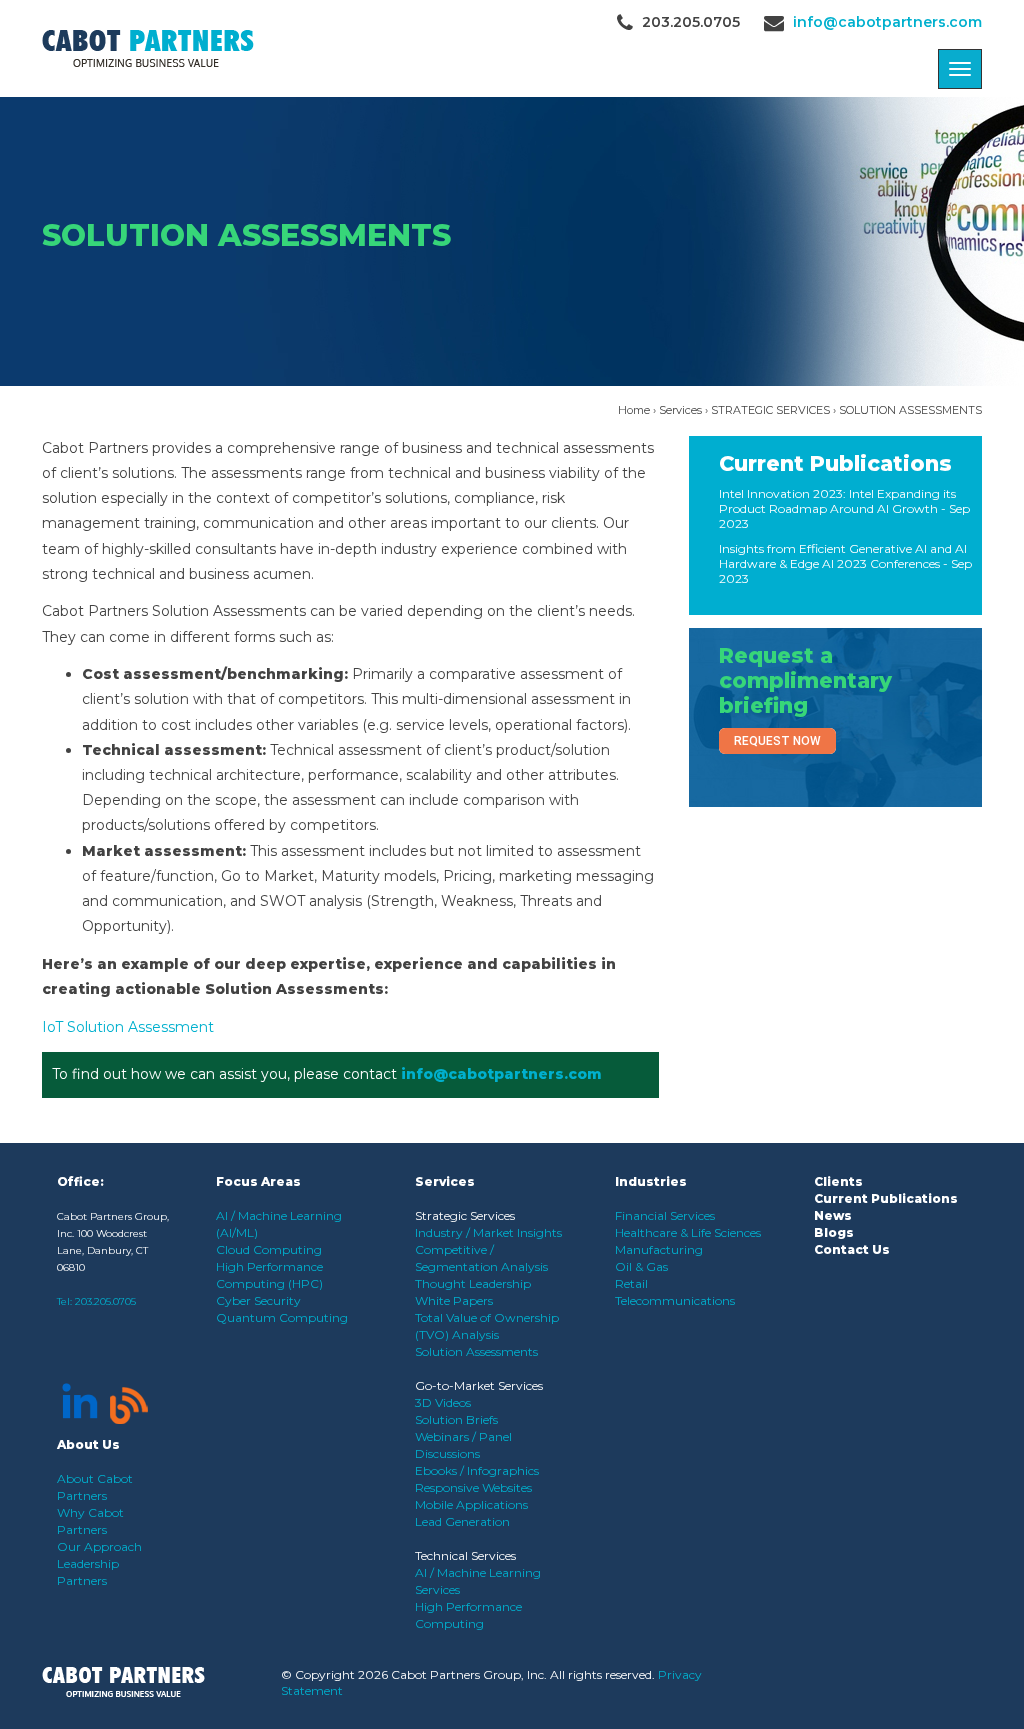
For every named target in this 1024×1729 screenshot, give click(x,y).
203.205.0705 (105, 1301)
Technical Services (465, 1555)
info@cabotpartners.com (887, 22)
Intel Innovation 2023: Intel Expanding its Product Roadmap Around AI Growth (837, 501)
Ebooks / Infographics (477, 1470)
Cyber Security (258, 1300)
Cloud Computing (269, 1249)
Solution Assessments (476, 1351)
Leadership (88, 1563)
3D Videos (443, 1402)
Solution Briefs (456, 1419)
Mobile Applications (471, 1504)
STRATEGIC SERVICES (770, 410)
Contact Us (852, 1249)
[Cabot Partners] (148, 48)
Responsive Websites (473, 1487)
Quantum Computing (282, 1317)
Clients (838, 1181)
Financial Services (665, 1215)
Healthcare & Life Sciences (688, 1232)
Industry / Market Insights (488, 1232)
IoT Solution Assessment (128, 1027)
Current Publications (835, 463)
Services (680, 410)
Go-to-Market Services (479, 1385)
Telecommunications (675, 1300)
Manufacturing (659, 1249)
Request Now (777, 741)
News (833, 1215)
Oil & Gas (641, 1266)
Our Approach (99, 1546)
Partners (82, 1580)
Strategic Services (465, 1215)
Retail (631, 1283)
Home (634, 410)
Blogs (834, 1232)
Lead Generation (462, 1521)
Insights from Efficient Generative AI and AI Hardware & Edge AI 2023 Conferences (843, 556)
